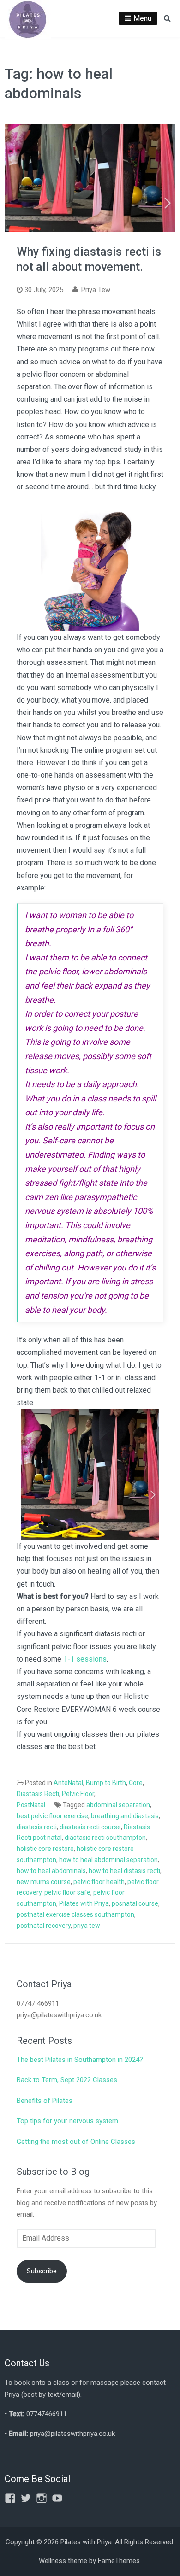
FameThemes (119, 2561)
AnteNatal (68, 1783)
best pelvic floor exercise (52, 1816)
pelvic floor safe (67, 1892)
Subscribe (42, 2271)
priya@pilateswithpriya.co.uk (72, 2434)
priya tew (87, 1926)
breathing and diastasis (125, 1816)
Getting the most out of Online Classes (76, 2142)
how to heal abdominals (51, 1871)
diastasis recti (37, 1827)
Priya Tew (96, 290)
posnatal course (135, 1903)
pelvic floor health (99, 1882)
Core (136, 1783)
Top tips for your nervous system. (68, 2121)
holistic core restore (45, 1849)
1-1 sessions (85, 1659)
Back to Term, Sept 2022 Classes (67, 2080)
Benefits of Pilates (45, 2101)
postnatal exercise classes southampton (75, 1914)
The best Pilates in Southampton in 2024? (80, 2060)
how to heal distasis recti (124, 1871)
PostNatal (31, 1805)
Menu (142, 18)
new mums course (44, 1882)
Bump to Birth (106, 1783)
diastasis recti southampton (105, 1838)
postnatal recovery (44, 1926)
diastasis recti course (90, 1827)
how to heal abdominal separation (108, 1860)
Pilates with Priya (84, 1903)
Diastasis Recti (38, 1794)
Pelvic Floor (78, 1794)
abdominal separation (118, 1805)
